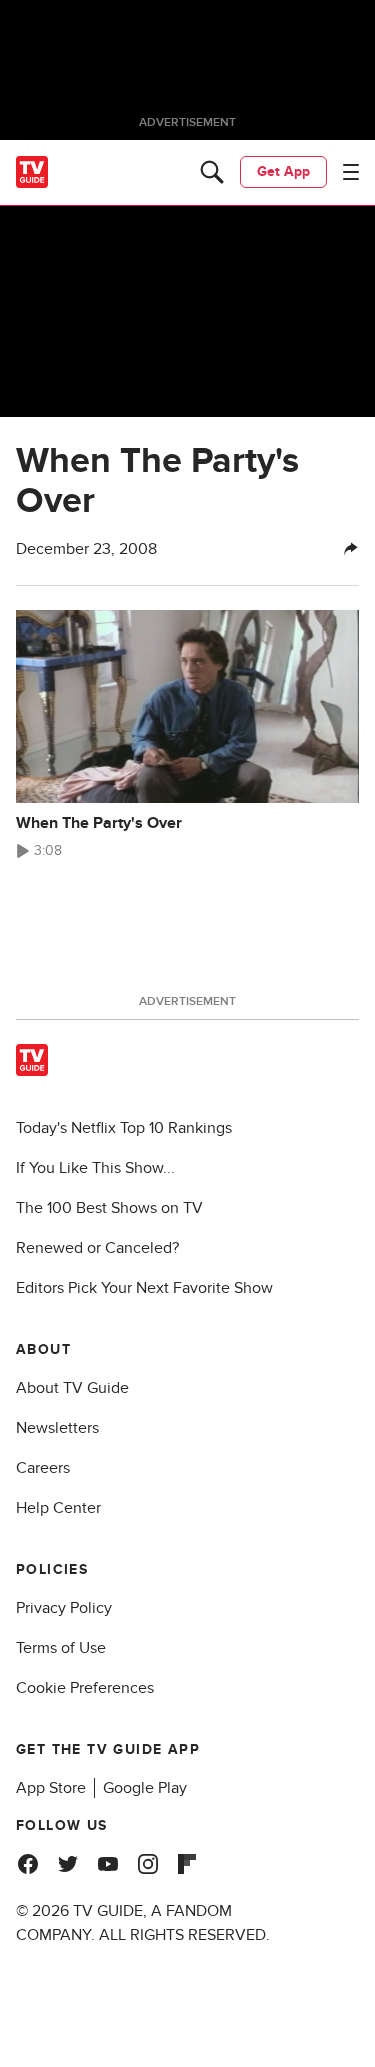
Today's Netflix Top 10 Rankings (124, 1128)
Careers (43, 1468)
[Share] (351, 549)
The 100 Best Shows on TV (109, 1208)
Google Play (145, 1788)
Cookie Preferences (85, 1688)
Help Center (58, 1508)
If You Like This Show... (95, 1168)
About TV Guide (72, 1388)
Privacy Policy (64, 1608)
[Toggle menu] (351, 172)
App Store (51, 1788)
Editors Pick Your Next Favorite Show (144, 1288)
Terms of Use (61, 1648)
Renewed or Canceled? (97, 1248)
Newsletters (57, 1428)
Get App (283, 171)
